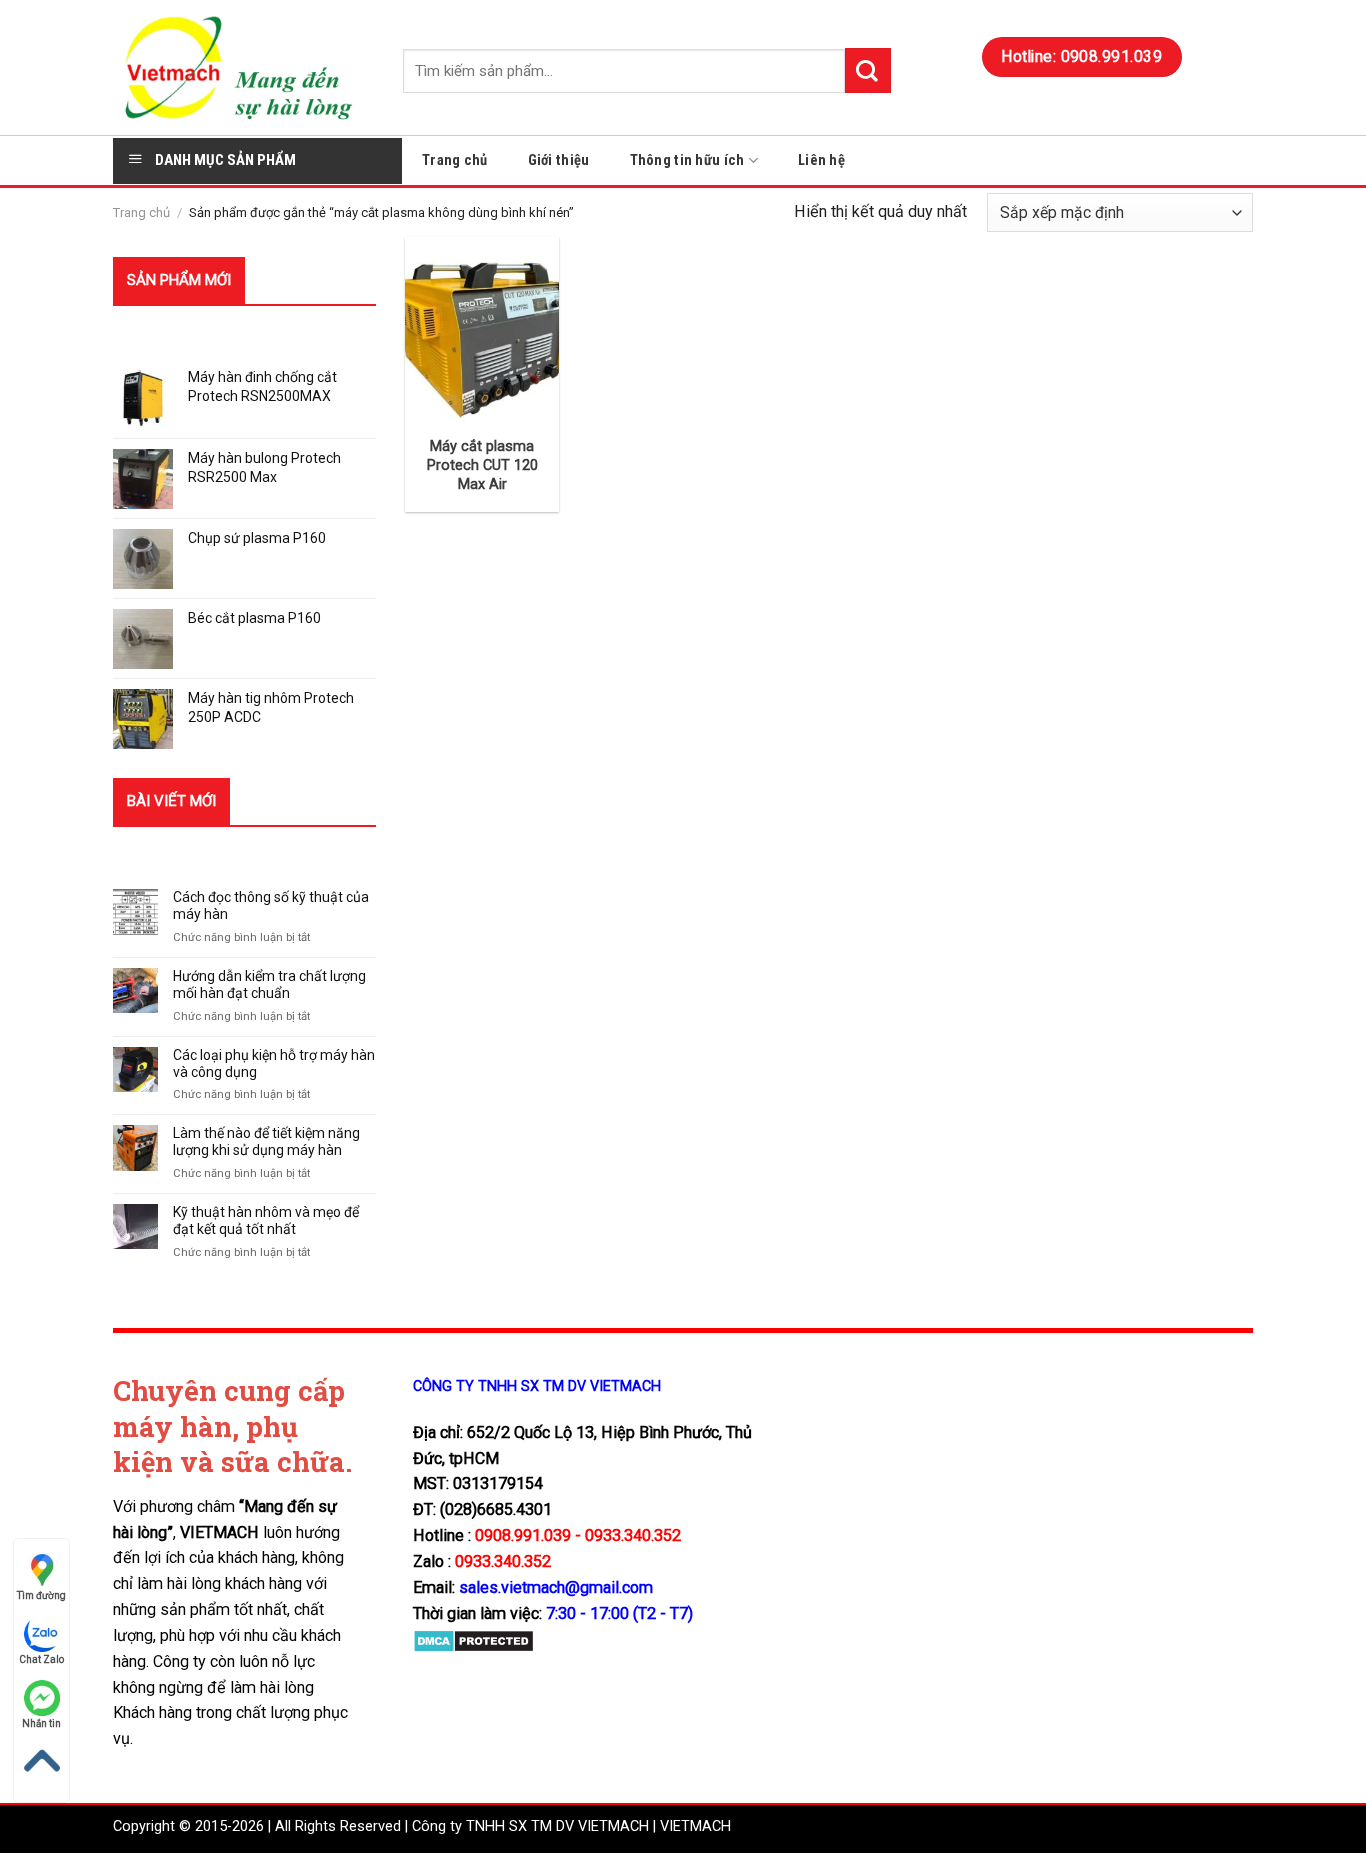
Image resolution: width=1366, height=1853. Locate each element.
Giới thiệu (559, 160)
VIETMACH (695, 1826)
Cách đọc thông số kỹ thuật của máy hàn (271, 905)
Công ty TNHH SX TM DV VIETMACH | (534, 1826)
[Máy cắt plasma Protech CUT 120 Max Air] (482, 329)
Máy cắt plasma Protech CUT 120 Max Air (482, 465)
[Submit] (868, 70)
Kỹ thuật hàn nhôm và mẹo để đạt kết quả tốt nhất (266, 1220)
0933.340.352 (503, 1561)
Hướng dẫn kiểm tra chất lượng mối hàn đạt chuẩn (269, 984)
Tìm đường (41, 1595)
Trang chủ (455, 160)
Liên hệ (821, 160)
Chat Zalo (41, 1659)
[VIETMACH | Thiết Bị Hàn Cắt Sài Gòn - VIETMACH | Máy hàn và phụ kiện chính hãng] (243, 67)
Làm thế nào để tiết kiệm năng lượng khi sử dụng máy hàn (266, 1141)
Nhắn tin (41, 1723)
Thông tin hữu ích (687, 160)
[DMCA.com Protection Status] (473, 1639)
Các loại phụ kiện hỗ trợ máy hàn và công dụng (274, 1063)
